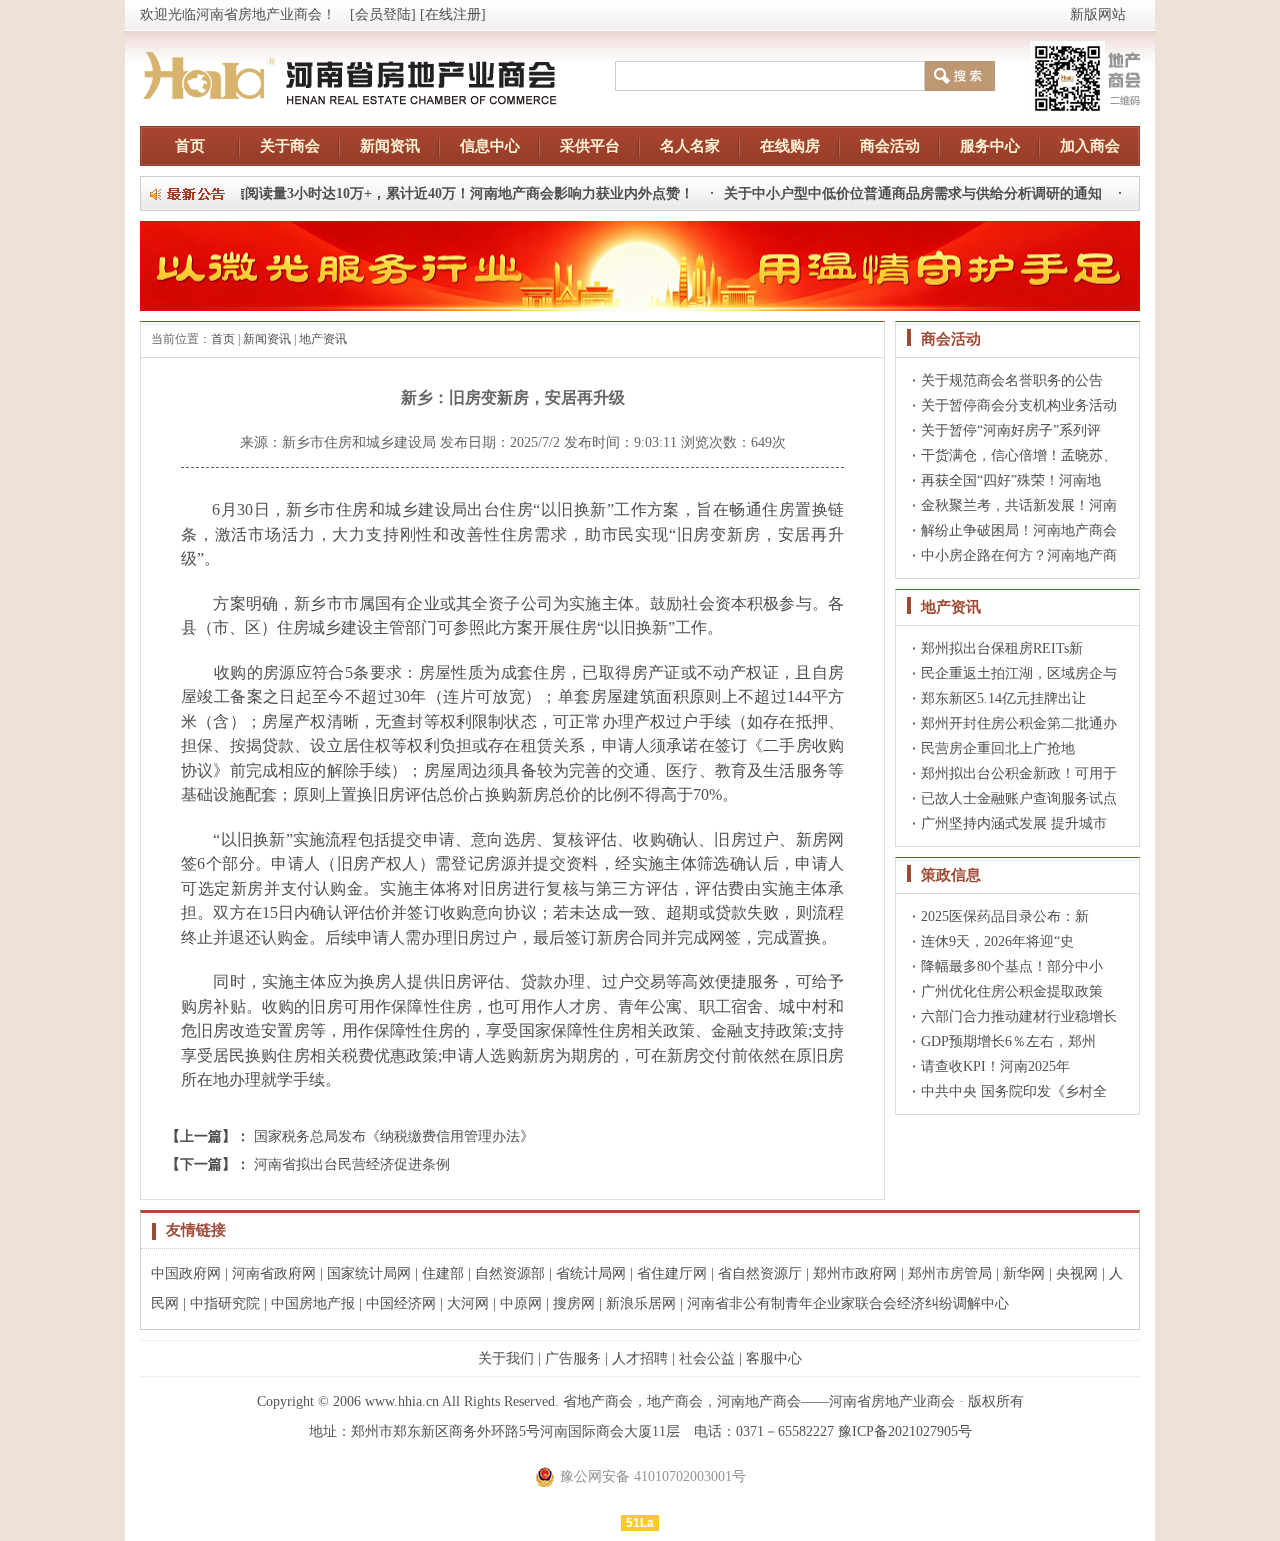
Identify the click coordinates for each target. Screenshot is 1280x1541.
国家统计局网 (369, 1273)
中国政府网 (186, 1273)
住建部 (443, 1273)
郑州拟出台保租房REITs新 (1002, 648)
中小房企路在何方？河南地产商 (1019, 555)
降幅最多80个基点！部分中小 (1012, 966)
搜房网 (574, 1303)
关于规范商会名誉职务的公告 (1012, 380)
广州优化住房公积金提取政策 (1012, 991)
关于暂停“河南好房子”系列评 (1011, 430)
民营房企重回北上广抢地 (998, 748)
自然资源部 (510, 1273)
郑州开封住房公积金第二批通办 (1019, 723)
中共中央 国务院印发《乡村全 (1014, 1091)
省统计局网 (591, 1273)
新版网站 (1098, 14)
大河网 (468, 1303)
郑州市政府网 (855, 1273)
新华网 (1024, 1273)
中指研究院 (225, 1303)
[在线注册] (453, 14)
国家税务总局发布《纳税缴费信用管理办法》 (394, 1136)
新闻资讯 (390, 146)
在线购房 (790, 146)
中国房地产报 (313, 1303)
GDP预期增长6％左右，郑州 (1008, 1041)
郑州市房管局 (950, 1273)
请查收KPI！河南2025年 (995, 1066)
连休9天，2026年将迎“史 (997, 941)
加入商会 (1090, 146)
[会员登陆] (383, 14)
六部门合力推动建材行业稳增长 (1019, 1016)
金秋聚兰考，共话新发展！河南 (1019, 505)
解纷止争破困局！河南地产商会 (1019, 530)
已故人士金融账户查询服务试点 (1019, 798)
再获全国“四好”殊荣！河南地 (1011, 480)
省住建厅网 (672, 1273)
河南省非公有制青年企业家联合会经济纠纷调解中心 (848, 1303)
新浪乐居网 (641, 1303)
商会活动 (890, 146)
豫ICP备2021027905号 (905, 1431)
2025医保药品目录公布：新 (1005, 916)
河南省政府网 (274, 1273)
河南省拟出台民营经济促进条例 (352, 1164)
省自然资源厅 (760, 1273)
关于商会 (290, 146)
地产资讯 (323, 339)
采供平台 (590, 146)
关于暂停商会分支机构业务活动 (1019, 405)
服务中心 (990, 146)
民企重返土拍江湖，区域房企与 (1019, 673)
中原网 (521, 1303)
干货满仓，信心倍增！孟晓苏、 (1019, 455)
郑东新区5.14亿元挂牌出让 (1003, 698)
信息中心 (490, 146)
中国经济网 (401, 1303)
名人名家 (690, 146)
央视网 (1077, 1273)
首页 (190, 146)
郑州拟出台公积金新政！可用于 (1019, 773)
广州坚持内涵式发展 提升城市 (1014, 823)
